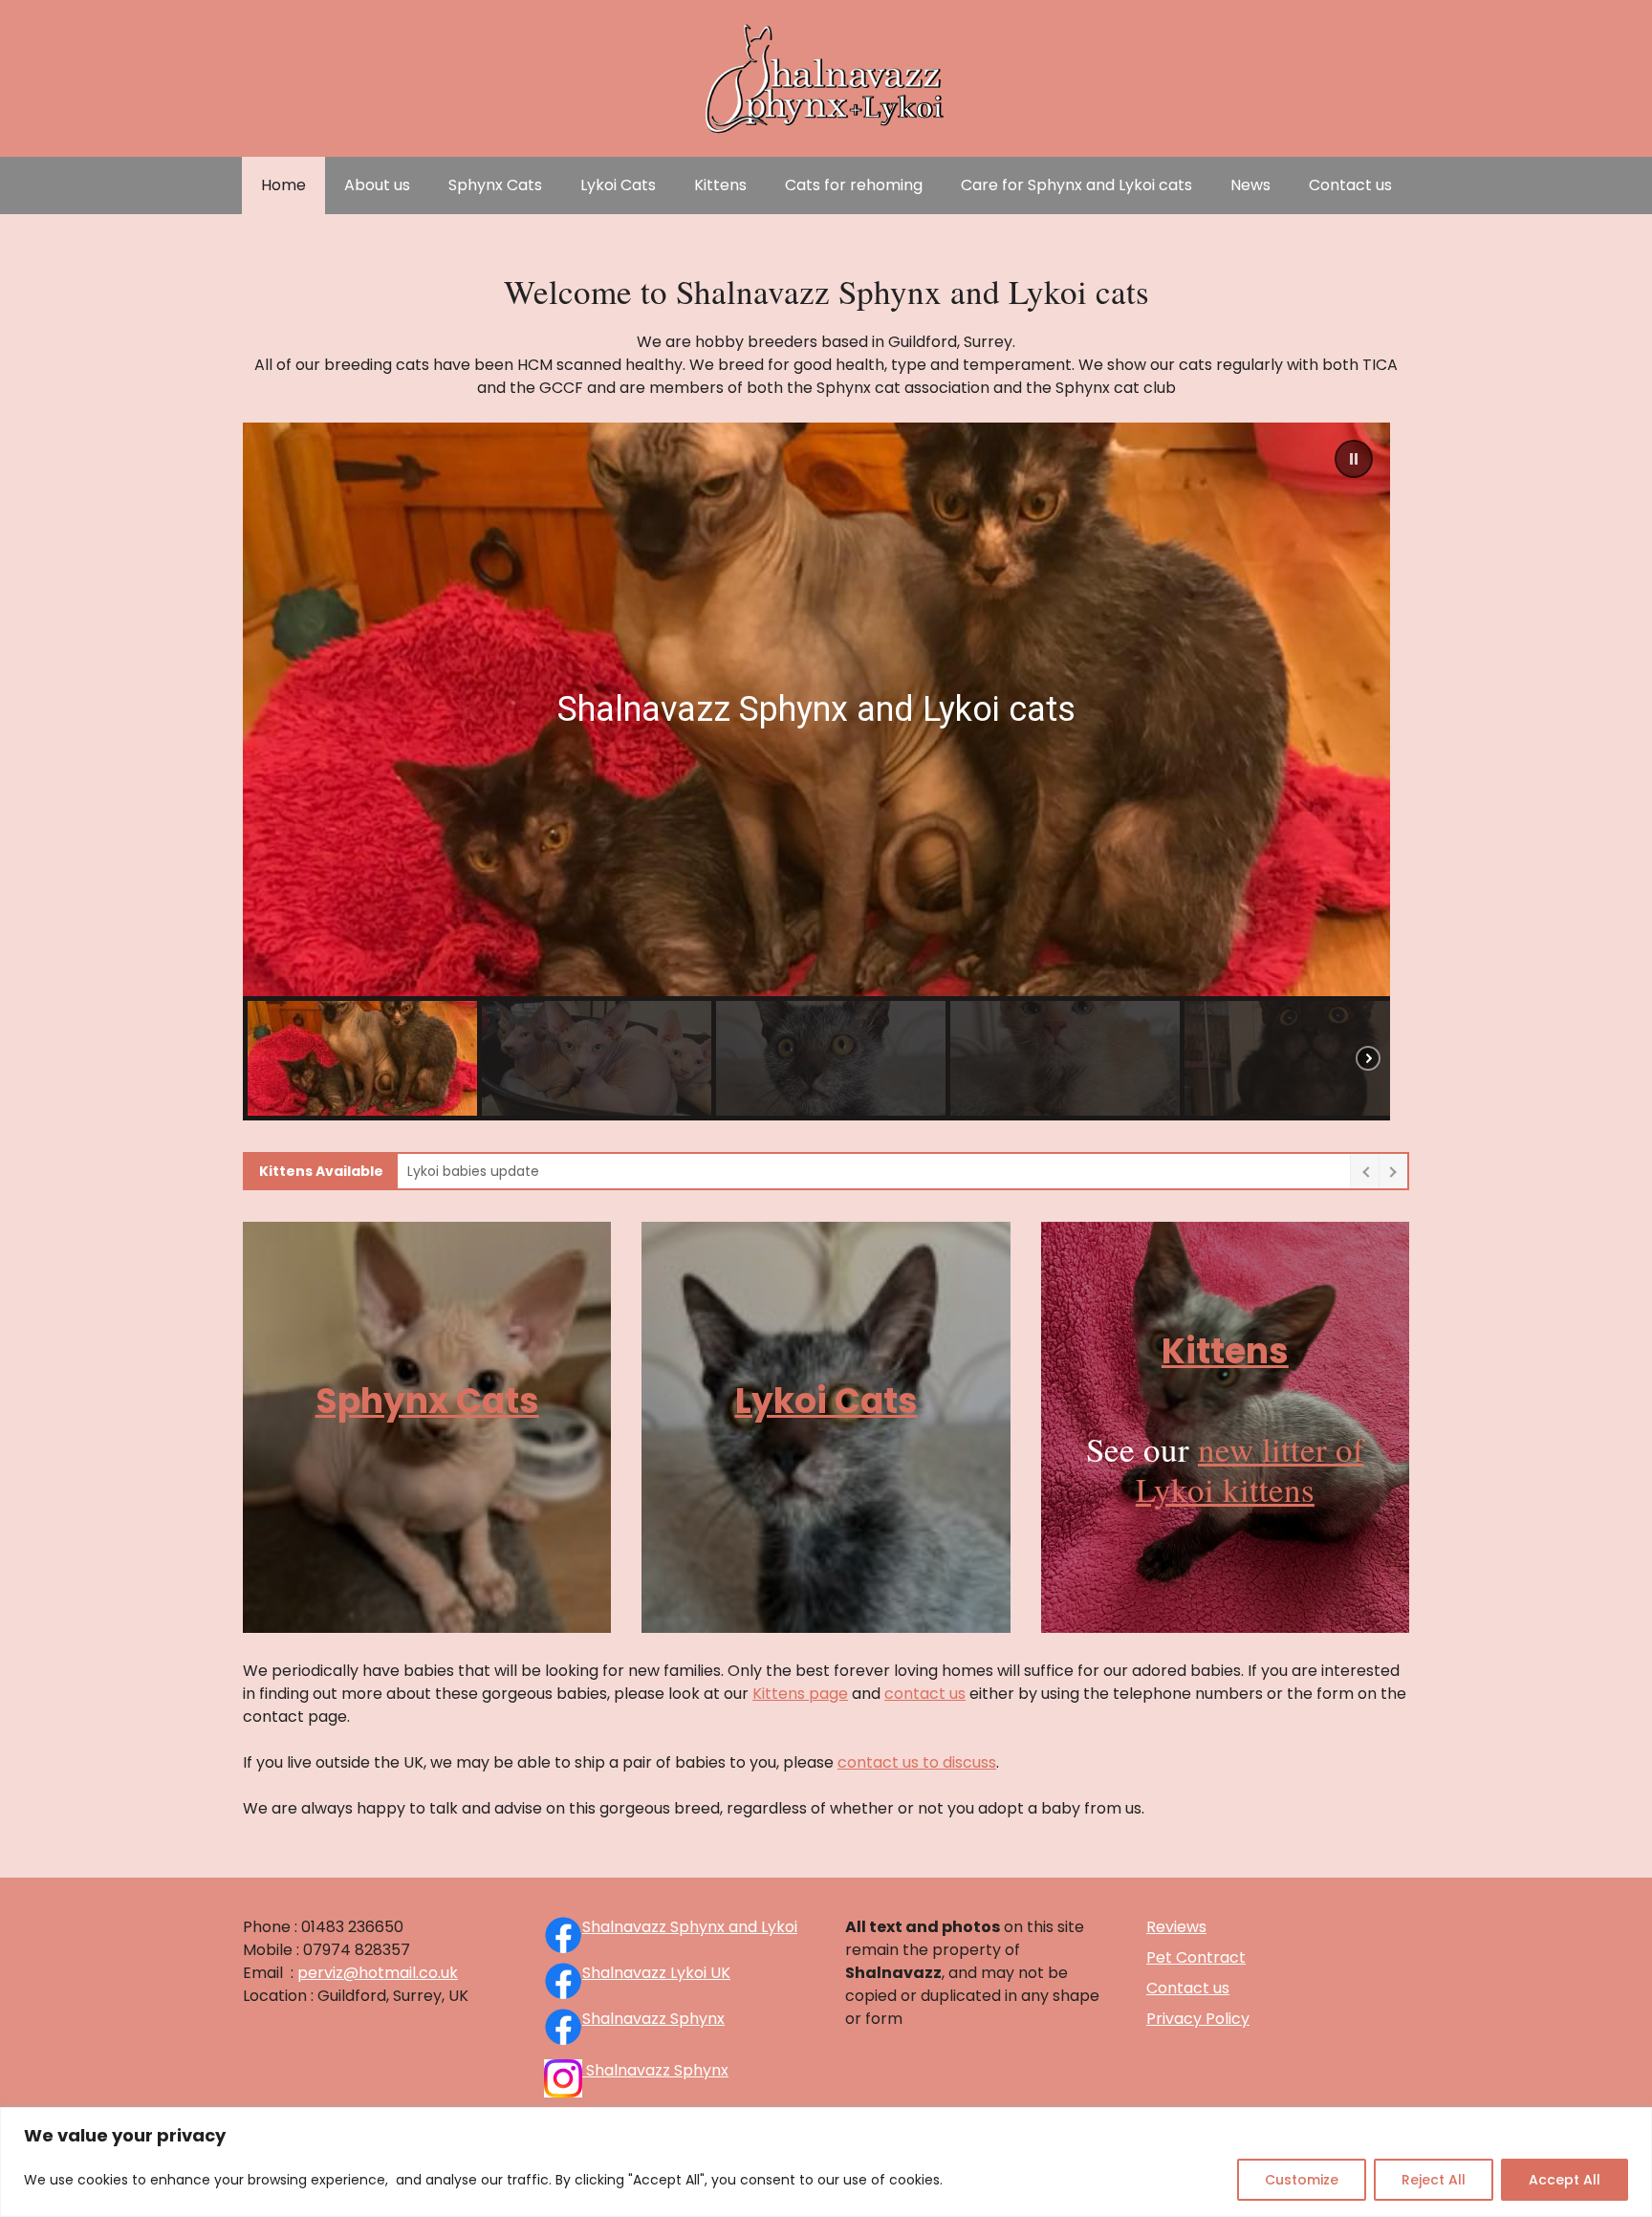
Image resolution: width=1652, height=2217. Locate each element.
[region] (826, 2162)
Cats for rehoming (854, 185)
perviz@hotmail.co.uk (378, 1973)
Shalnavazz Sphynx (653, 2019)
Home (283, 185)
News (1250, 185)
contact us (925, 1694)
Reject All (1434, 2180)
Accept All (1565, 2180)
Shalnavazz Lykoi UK (656, 1973)
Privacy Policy (1198, 2019)
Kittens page (800, 1694)
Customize (1302, 2180)
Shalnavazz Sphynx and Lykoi (690, 1927)
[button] (1354, 459)
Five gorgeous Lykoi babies (495, 1171)
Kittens (720, 185)
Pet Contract (1196, 1957)
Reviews (1176, 1927)
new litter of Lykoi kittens (1250, 1469)
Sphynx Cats (495, 185)
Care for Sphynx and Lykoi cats (1076, 185)
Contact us (1350, 185)
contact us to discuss (917, 1762)
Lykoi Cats (618, 185)
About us (377, 185)
